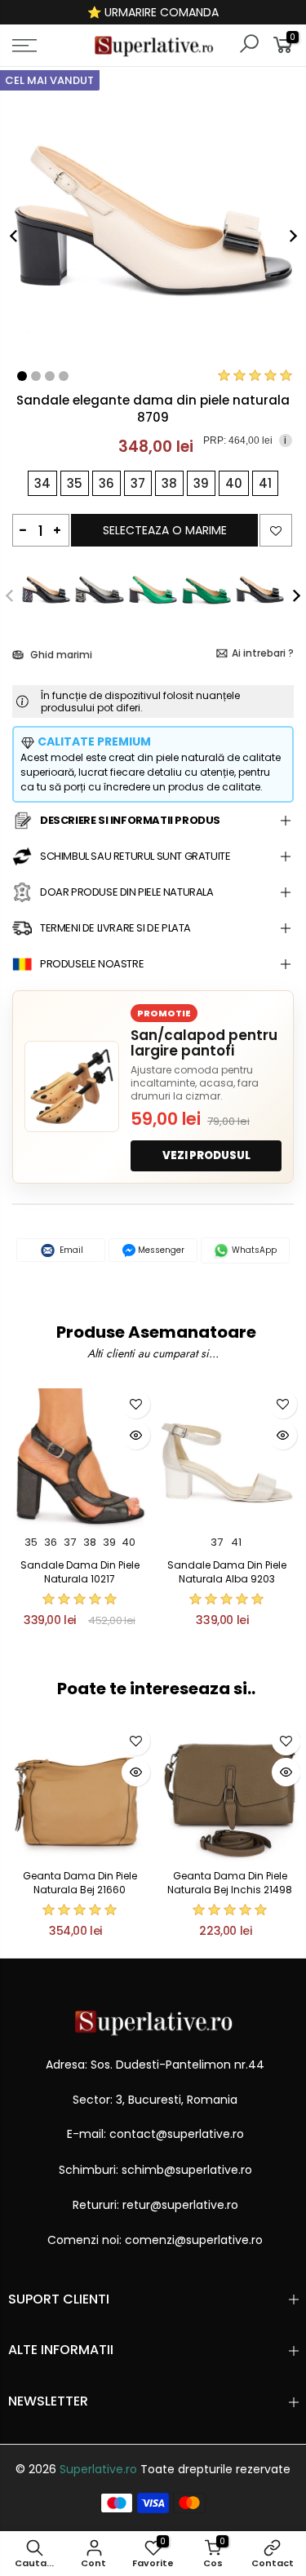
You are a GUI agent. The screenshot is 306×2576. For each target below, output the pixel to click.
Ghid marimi (60, 655)
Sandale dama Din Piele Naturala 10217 (80, 1572)
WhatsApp (253, 1250)
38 (90, 1542)
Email (70, 1250)
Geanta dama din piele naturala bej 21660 (80, 1883)
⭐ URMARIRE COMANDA (153, 12)
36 (51, 1542)
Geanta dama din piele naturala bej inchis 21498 (230, 1883)
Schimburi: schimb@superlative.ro (155, 2170)
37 (70, 1542)
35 (31, 1542)
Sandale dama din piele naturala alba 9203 (227, 1572)
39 (109, 1542)
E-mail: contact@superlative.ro (155, 2134)
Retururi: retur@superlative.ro (155, 2205)
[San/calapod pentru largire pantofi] (72, 1087)
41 (236, 1542)
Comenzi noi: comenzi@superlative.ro (155, 2240)
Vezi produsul (206, 1155)
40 (129, 1542)
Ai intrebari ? (263, 653)
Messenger (160, 1250)
